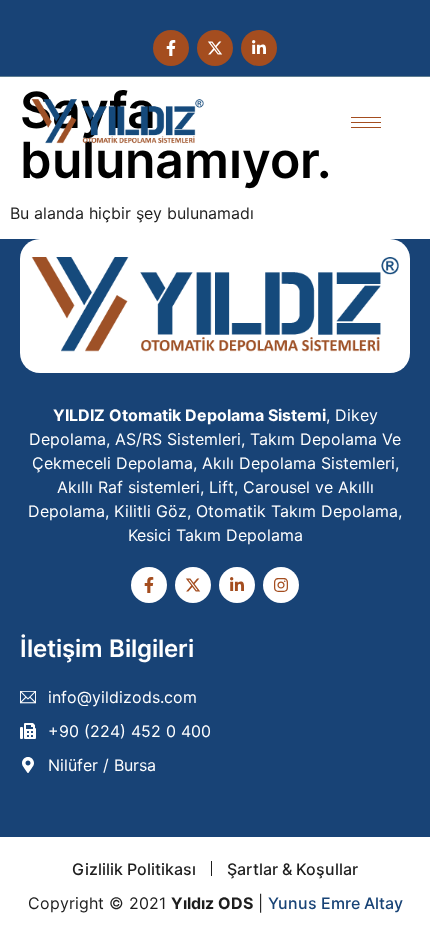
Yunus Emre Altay (335, 903)
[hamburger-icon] (366, 122)
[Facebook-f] (171, 48)
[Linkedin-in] (259, 48)
